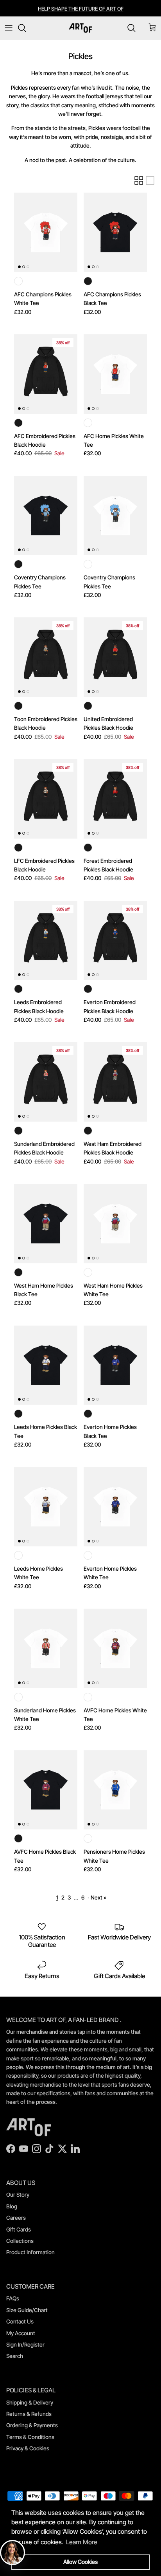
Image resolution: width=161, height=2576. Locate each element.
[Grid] (139, 180)
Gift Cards (19, 2229)
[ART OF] (80, 28)
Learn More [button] (82, 2542)
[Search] (26, 28)
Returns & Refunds (29, 2414)
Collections (20, 2241)
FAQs (13, 2298)
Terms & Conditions (30, 2437)
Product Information (30, 2252)
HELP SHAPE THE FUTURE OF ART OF (81, 9)
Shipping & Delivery (30, 2402)
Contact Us (20, 2321)
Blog (12, 2206)
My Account (21, 2333)
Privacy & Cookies (28, 2448)
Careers (16, 2218)
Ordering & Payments (32, 2425)
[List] (150, 180)
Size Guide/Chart (27, 2310)
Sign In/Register (25, 2344)
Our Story (18, 2194)
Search (15, 2356)
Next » (99, 1897)
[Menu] (9, 28)
